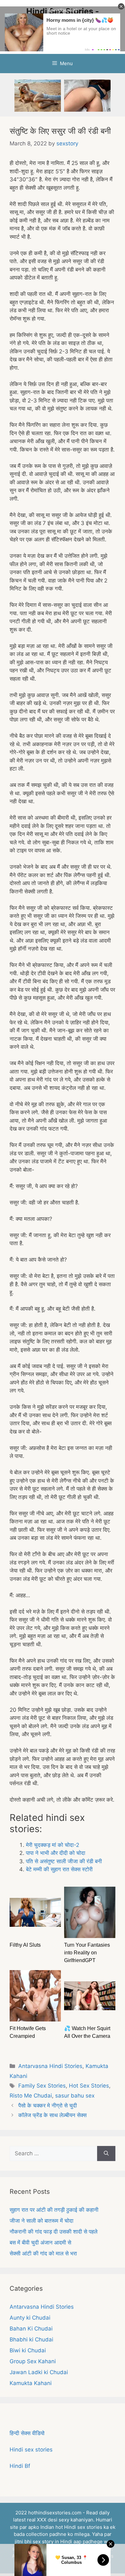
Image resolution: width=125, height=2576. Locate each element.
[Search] (106, 2154)
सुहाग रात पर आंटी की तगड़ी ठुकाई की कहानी (54, 2210)
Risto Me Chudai (31, 2096)
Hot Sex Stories (89, 2086)
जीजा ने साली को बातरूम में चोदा (42, 2221)
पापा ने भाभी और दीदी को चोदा (56, 1853)
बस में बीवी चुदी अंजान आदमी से (40, 2243)
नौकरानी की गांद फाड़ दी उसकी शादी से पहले (54, 2232)
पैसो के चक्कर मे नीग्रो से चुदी (48, 2106)
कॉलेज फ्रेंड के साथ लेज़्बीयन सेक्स (52, 2115)
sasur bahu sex (75, 2096)
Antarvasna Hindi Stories (50, 2066)
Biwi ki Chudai (28, 2350)
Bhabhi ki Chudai (31, 2339)
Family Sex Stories (42, 2086)
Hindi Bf (20, 2466)
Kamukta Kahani (31, 2383)
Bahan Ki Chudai (31, 2329)
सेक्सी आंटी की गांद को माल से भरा (43, 2253)
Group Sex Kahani (33, 2361)
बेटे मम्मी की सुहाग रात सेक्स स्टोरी (59, 1869)
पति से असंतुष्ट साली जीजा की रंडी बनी (64, 1861)
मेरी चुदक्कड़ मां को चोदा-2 (53, 1845)
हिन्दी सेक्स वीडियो (27, 2433)
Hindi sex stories (31, 2450)
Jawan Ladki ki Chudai (39, 2372)
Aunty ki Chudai (30, 2318)
